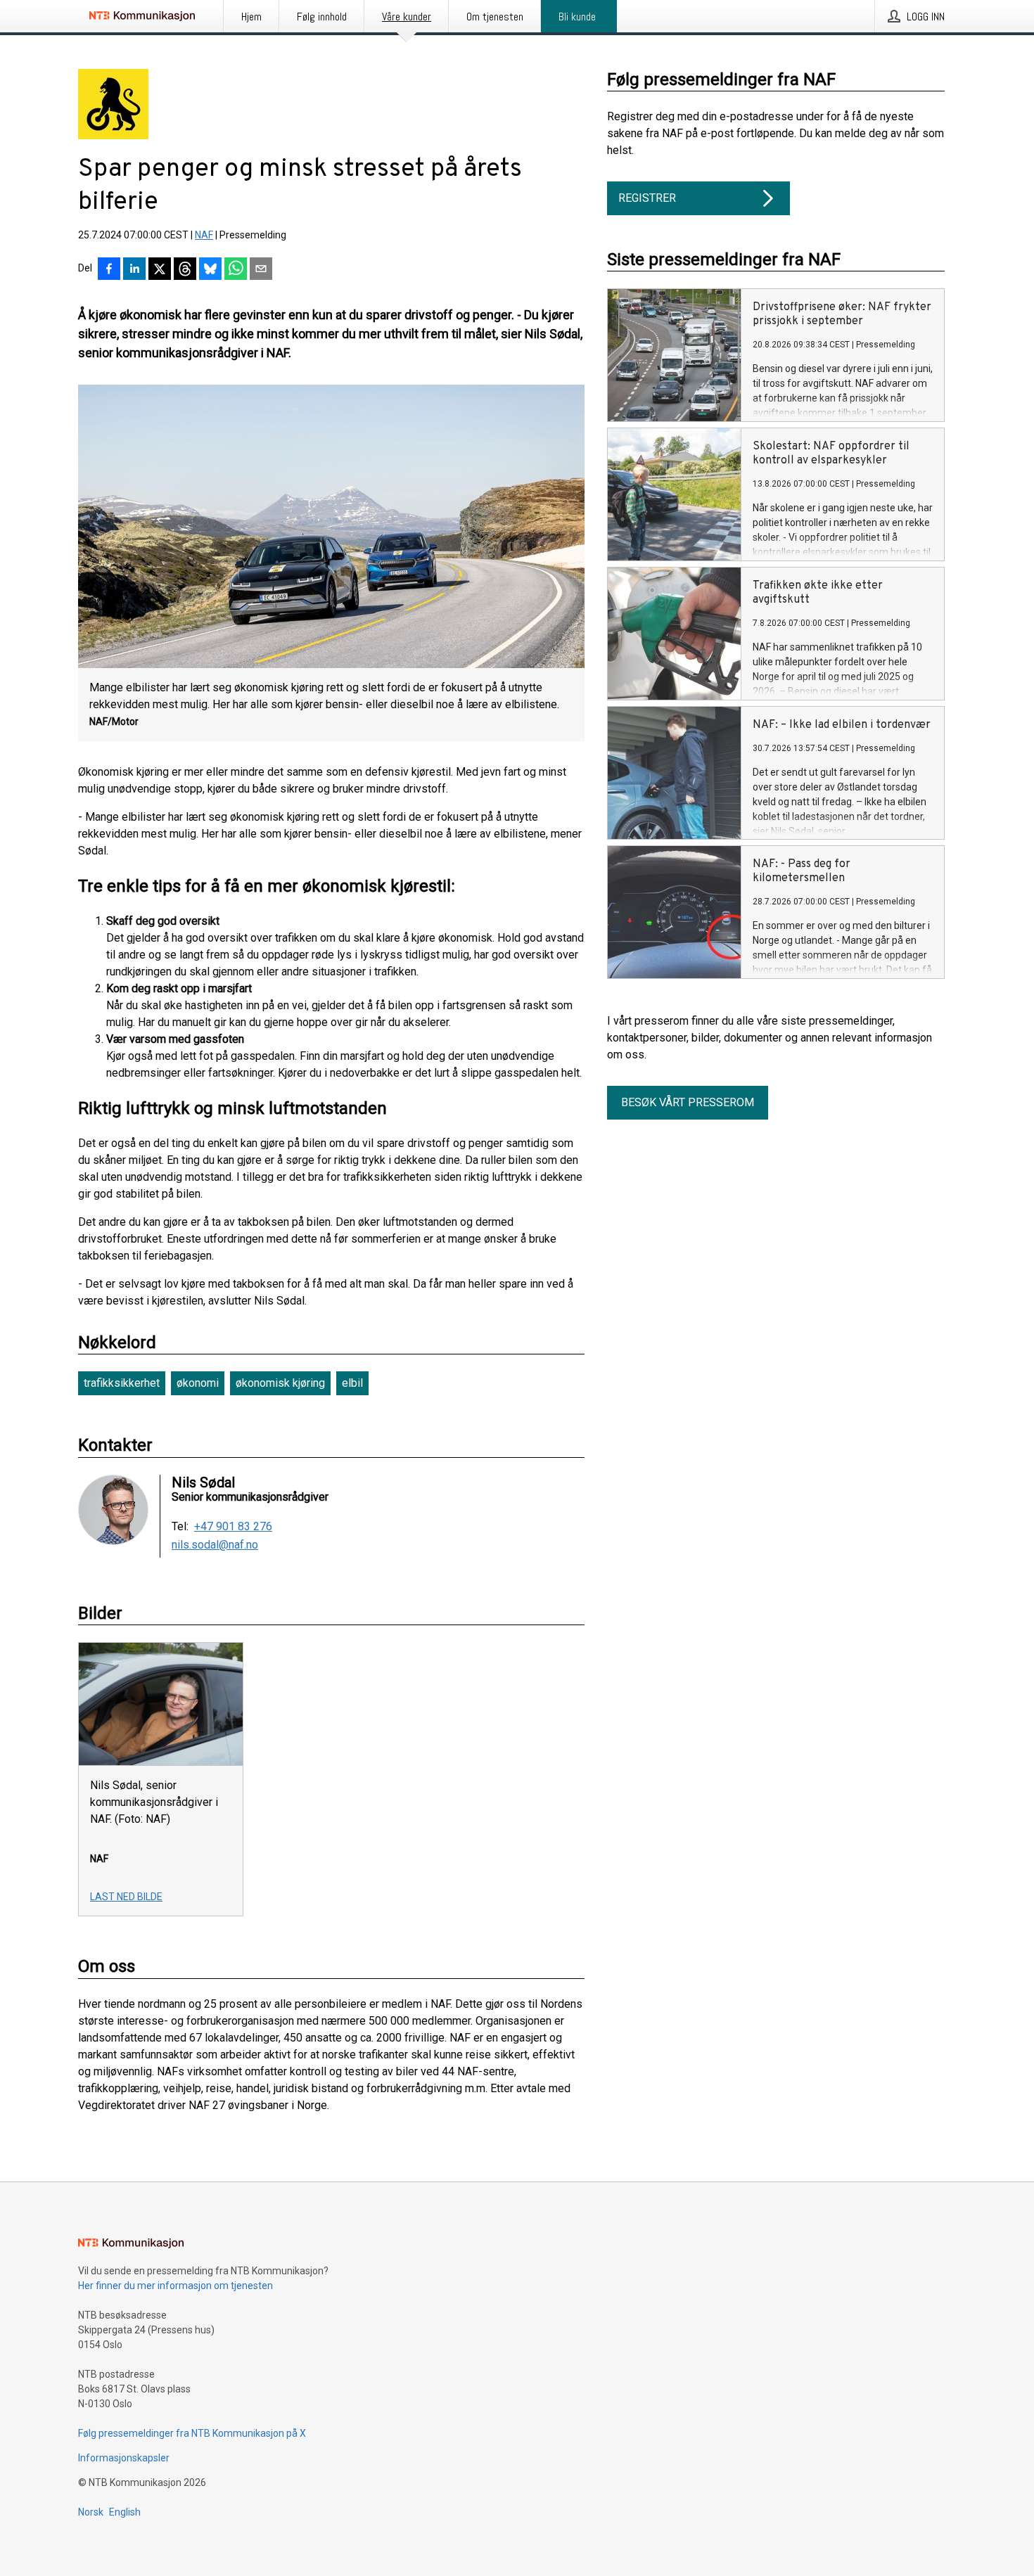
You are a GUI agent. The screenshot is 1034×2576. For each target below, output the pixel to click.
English (125, 2512)
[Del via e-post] (261, 270)
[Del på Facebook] (109, 270)
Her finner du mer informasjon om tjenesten (175, 2286)
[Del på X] (160, 270)
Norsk (91, 2512)
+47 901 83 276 (233, 1527)
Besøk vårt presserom (688, 1102)
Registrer (647, 198)
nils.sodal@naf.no (215, 1545)
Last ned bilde (126, 1897)
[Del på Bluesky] (210, 270)
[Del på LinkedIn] (134, 270)
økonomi (198, 1383)
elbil (352, 1383)
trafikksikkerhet (122, 1383)
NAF (204, 235)
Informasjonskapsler (124, 2458)
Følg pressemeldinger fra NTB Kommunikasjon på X (192, 2433)
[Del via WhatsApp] (236, 270)
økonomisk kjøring (280, 1383)
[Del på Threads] (185, 270)
